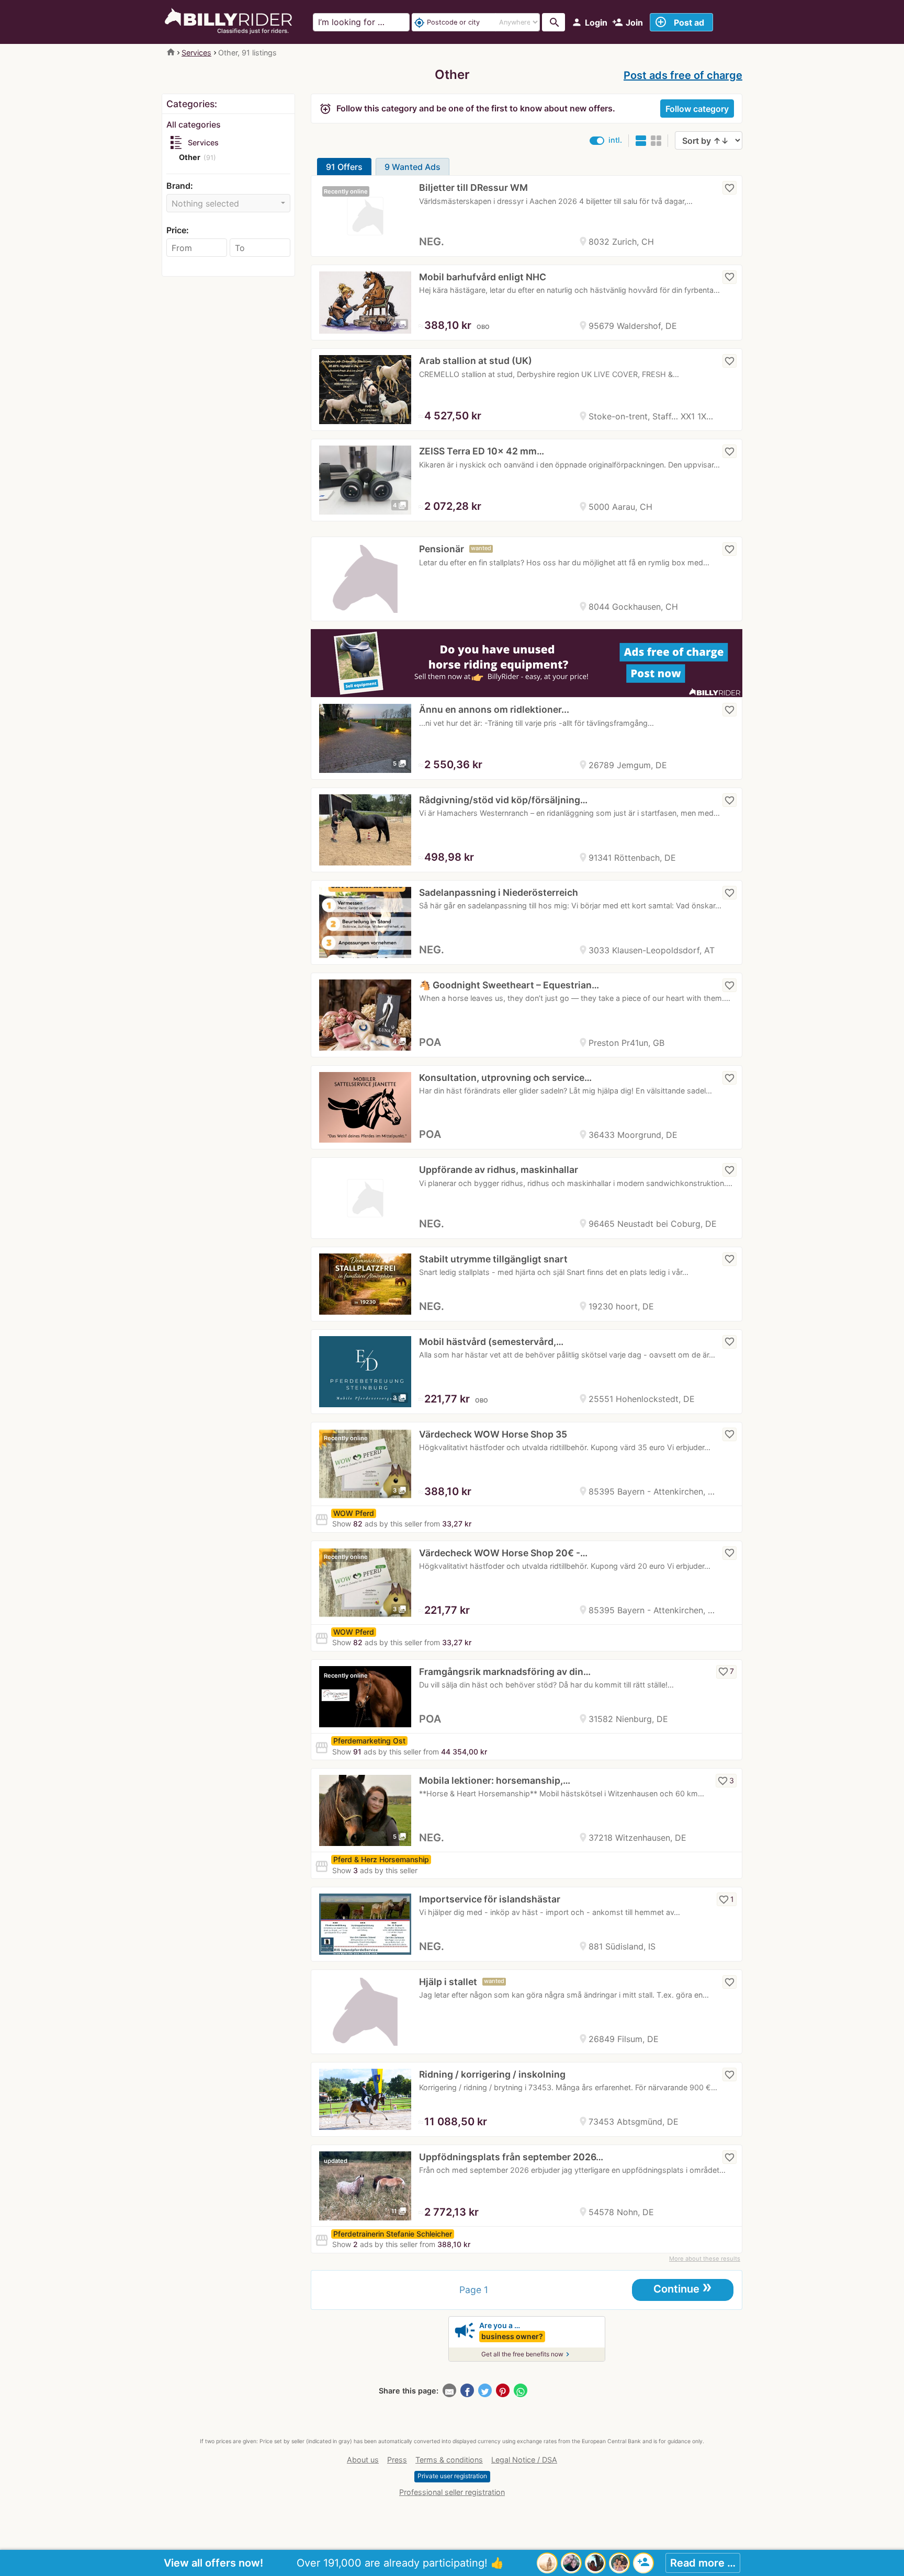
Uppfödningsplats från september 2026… (511, 2157)
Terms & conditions (449, 2460)
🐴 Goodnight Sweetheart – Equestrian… (509, 985)
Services (196, 53)
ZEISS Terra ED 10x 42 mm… (482, 451)
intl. (615, 140)
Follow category (697, 109)
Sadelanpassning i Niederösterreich (499, 892)
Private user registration (452, 2476)
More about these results (705, 2259)
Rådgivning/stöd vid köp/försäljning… (503, 800)
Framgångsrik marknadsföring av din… (505, 1672)
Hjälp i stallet (448, 1982)
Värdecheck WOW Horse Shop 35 (493, 1434)
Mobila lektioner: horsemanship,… (495, 1780)
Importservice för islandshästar (490, 1899)
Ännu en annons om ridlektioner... (494, 709)
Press (397, 2460)
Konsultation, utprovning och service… (505, 1078)
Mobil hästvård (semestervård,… (491, 1342)
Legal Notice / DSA (524, 2460)
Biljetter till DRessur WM (473, 187)
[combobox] (228, 203)
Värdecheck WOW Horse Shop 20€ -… (503, 1553)
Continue (683, 2288)
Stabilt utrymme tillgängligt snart (493, 1259)
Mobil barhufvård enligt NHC (483, 277)
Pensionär (442, 549)
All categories (194, 124)
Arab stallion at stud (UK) (476, 361)
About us (363, 2460)
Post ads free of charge (683, 75)
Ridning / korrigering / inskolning (492, 2074)
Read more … (703, 2563)
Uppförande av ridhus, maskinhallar (499, 1170)
